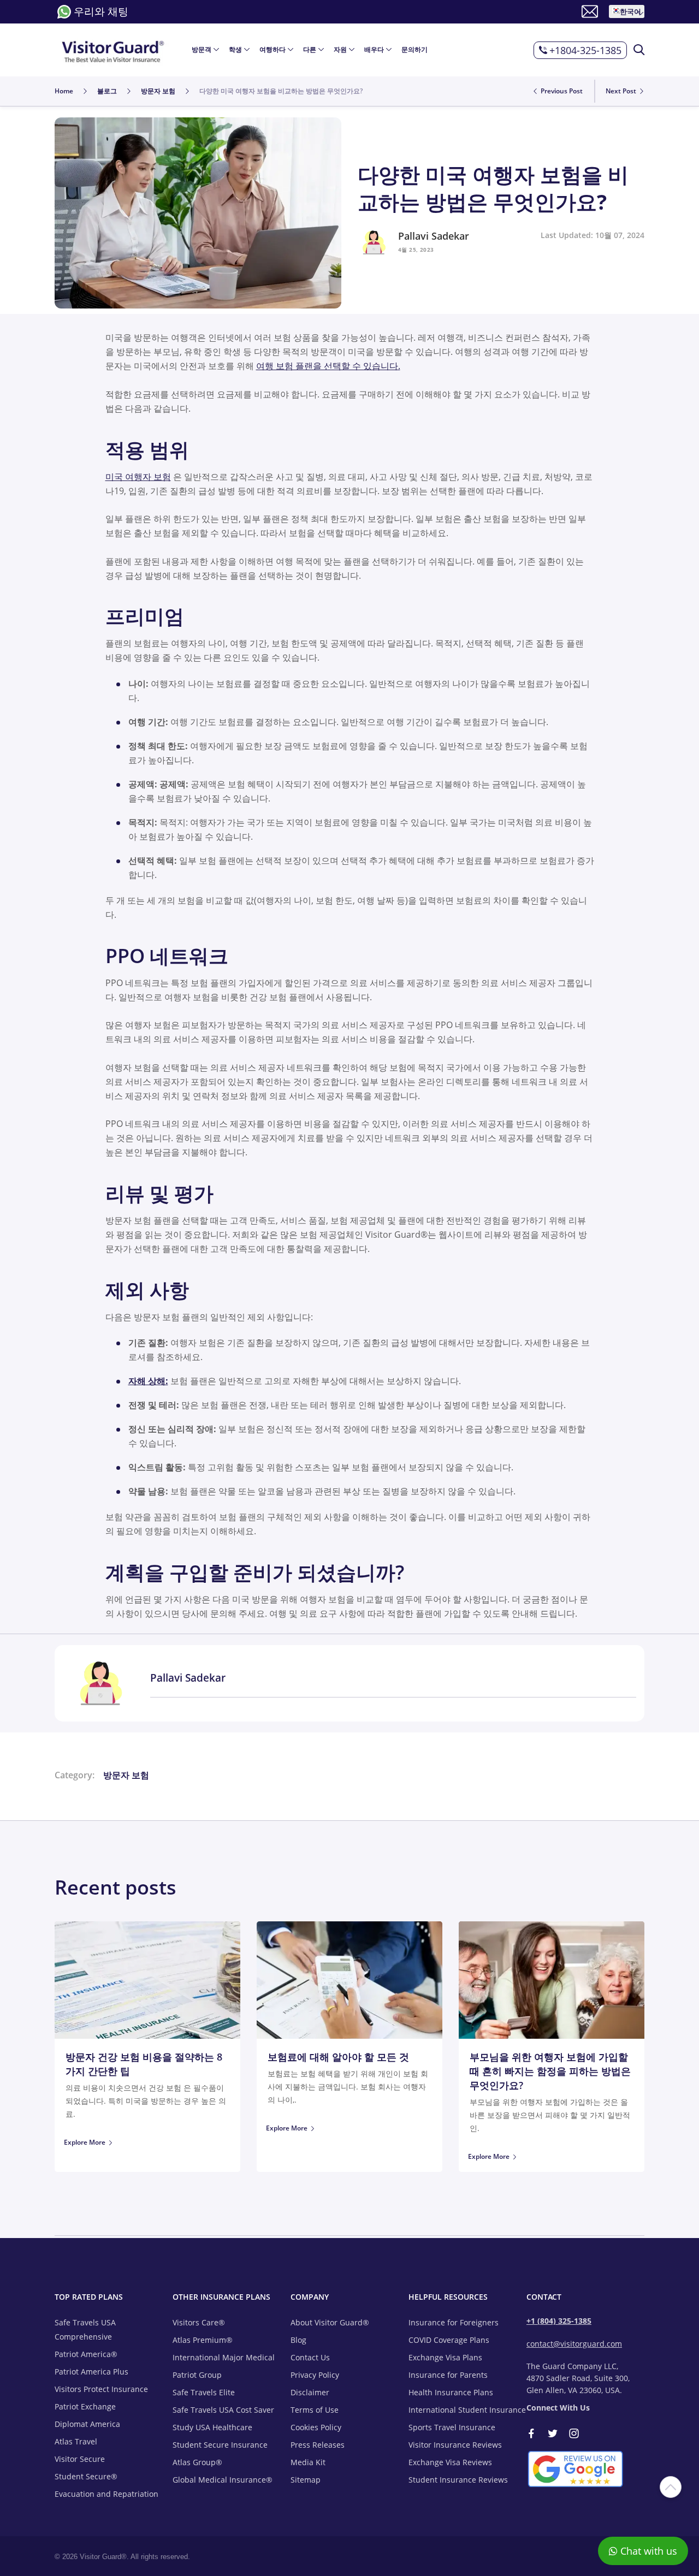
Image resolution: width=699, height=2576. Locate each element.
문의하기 (414, 50)
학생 (235, 50)
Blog (298, 2340)
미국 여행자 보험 (138, 477)
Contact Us (310, 2357)
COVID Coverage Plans (449, 2340)
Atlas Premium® (203, 2340)
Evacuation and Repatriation (106, 2494)
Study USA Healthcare (212, 2427)
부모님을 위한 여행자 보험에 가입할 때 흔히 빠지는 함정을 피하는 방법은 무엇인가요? (550, 2071)
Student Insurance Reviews (458, 2480)
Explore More (85, 2142)
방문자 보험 (126, 1775)
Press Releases (318, 2445)
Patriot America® (86, 2354)
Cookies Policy (316, 2427)
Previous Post (561, 91)
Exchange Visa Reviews (450, 2462)
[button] (627, 11)
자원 (340, 50)
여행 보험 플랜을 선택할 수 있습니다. (328, 366)
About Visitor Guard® (330, 2322)
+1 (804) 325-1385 (559, 2321)
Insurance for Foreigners (454, 2322)
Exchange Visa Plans (445, 2357)
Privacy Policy (315, 2375)
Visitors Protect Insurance (101, 2389)
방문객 (202, 50)
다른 (310, 50)
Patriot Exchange (85, 2406)
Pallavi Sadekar (434, 236)
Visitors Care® (199, 2322)
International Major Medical (224, 2357)
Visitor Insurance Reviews (455, 2445)
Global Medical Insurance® (223, 2480)
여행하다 (273, 50)
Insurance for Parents (448, 2375)
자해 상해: (148, 1381)
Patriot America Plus (91, 2372)
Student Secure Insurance (220, 2445)
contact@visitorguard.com (574, 2344)
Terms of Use (315, 2410)
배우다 (374, 50)
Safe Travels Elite (204, 2392)
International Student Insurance (467, 2410)
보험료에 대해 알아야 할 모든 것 (338, 2057)
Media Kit (308, 2462)
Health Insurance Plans (451, 2392)
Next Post (622, 91)
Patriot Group (197, 2375)
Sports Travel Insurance (452, 2427)
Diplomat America (87, 2424)
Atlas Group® (197, 2462)
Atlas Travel (76, 2441)
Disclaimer (310, 2392)
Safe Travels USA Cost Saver (223, 2410)
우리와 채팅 (101, 11)
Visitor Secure (80, 2459)
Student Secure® (86, 2476)
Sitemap (306, 2480)
